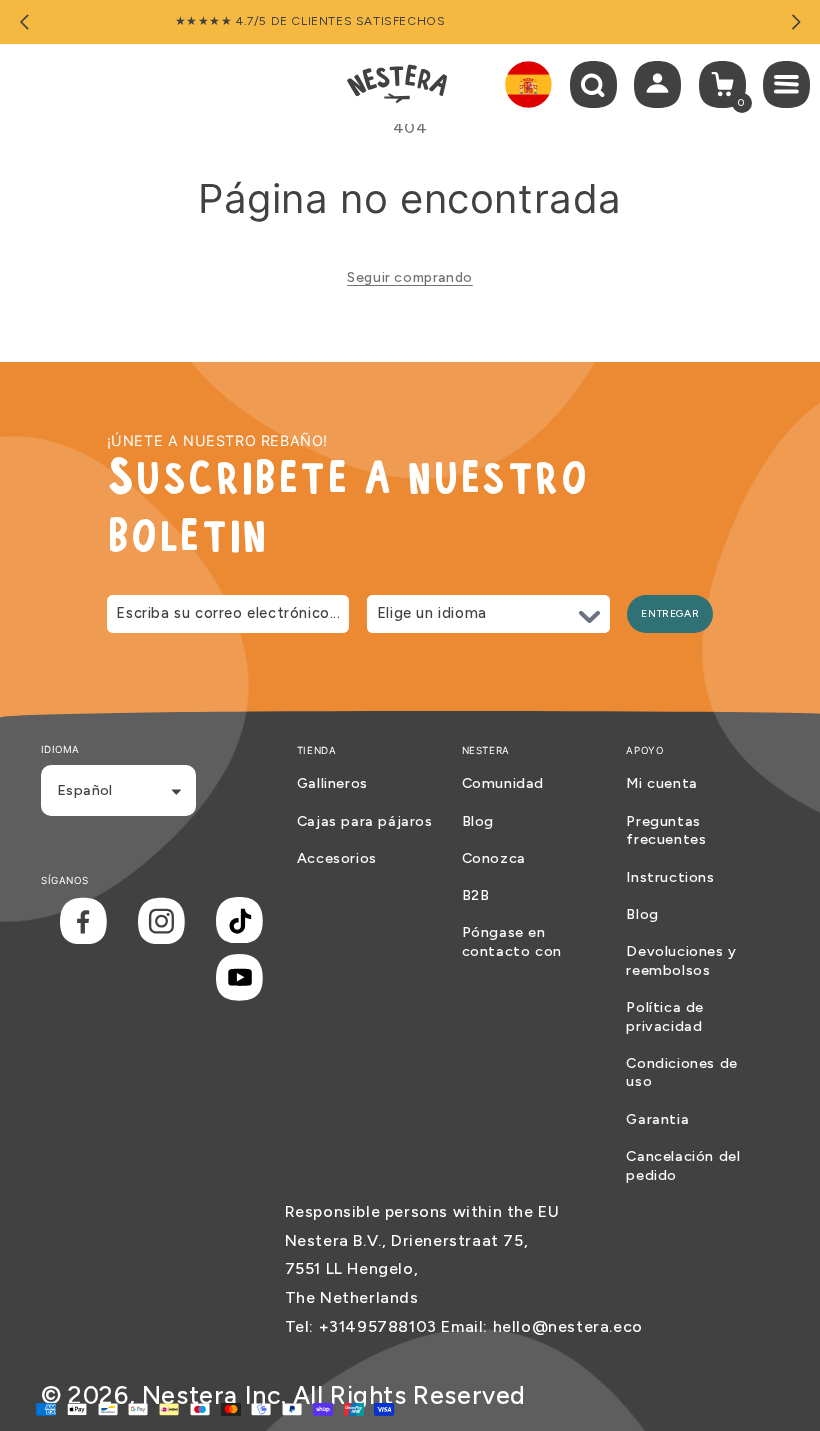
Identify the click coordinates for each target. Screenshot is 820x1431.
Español (85, 790)
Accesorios (337, 858)
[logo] (397, 84)
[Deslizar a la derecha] (796, 22)
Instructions (670, 877)
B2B (476, 895)
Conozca (494, 858)
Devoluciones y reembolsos (681, 960)
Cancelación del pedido (683, 1165)
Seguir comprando (410, 277)
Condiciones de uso (681, 1072)
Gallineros (332, 783)
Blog (478, 821)
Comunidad (503, 783)
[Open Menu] (791, 84)
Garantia (657, 1119)
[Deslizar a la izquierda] (24, 22)
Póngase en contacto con (512, 941)
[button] (593, 84)
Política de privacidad (665, 1016)
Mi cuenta (661, 783)
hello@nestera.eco (568, 1326)
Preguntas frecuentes (666, 830)
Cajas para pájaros (365, 821)
